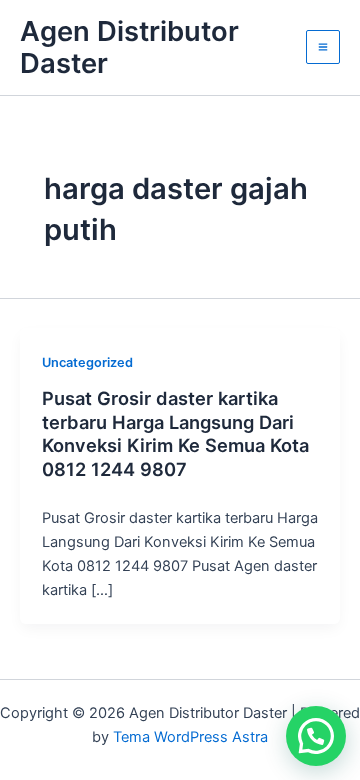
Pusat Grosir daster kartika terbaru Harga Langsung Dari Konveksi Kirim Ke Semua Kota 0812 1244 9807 (175, 433)
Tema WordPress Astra (190, 737)
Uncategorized (87, 362)
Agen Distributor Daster (129, 47)
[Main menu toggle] (323, 47)
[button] (316, 736)
